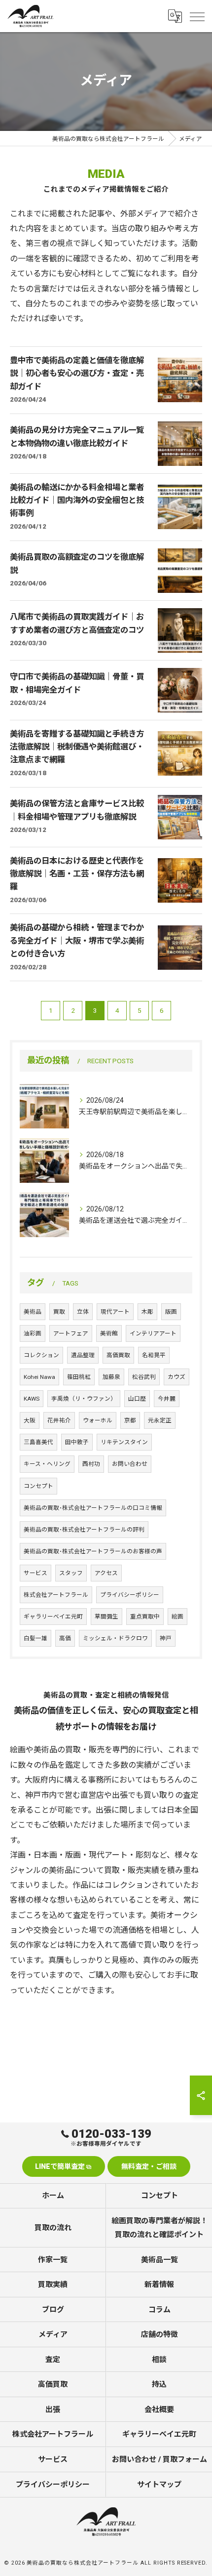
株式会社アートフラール (56, 1595)
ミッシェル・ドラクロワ (115, 1638)
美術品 (33, 1312)
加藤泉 (111, 1377)
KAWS (32, 1399)
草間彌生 (106, 1617)
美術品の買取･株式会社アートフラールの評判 (84, 1530)
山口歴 (137, 1399)
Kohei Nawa (39, 1377)
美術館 (109, 1333)
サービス (35, 1573)
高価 (65, 1638)
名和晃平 (154, 1355)
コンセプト (38, 1486)
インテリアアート (153, 1333)
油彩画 (33, 1333)
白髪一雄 (35, 1638)
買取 (59, 1312)
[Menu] (197, 16)
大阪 (30, 1420)
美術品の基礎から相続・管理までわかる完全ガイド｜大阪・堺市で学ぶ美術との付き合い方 (77, 941)
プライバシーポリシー (130, 1595)
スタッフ (71, 1573)
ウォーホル (98, 1420)
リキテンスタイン (124, 1442)
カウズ (177, 1377)
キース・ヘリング (47, 1464)
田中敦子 (77, 1442)
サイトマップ (159, 2485)
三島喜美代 (38, 1442)
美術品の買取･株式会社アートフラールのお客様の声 (93, 1551)
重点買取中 (145, 1617)
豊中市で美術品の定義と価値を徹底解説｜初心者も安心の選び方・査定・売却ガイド (77, 374)
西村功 (91, 1464)
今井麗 (167, 1399)
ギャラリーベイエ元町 (53, 1617)
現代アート (115, 1312)
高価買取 (118, 1355)
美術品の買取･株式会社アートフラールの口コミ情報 (93, 1508)
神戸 (166, 1638)
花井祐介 (59, 1420)
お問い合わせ (130, 1464)
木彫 (147, 1312)
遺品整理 (83, 1355)
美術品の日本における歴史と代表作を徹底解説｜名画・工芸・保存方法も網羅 (77, 874)
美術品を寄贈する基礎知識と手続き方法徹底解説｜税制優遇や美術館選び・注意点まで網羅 (77, 747)
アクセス (106, 1573)
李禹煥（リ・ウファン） (84, 1399)
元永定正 (160, 1420)
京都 (130, 1420)
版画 (171, 1312)
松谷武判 (144, 1377)
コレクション (41, 1355)
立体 (83, 1312)
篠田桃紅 (79, 1377)
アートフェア (71, 1333)
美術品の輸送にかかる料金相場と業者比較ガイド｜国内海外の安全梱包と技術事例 (77, 500)
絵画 (177, 1617)
